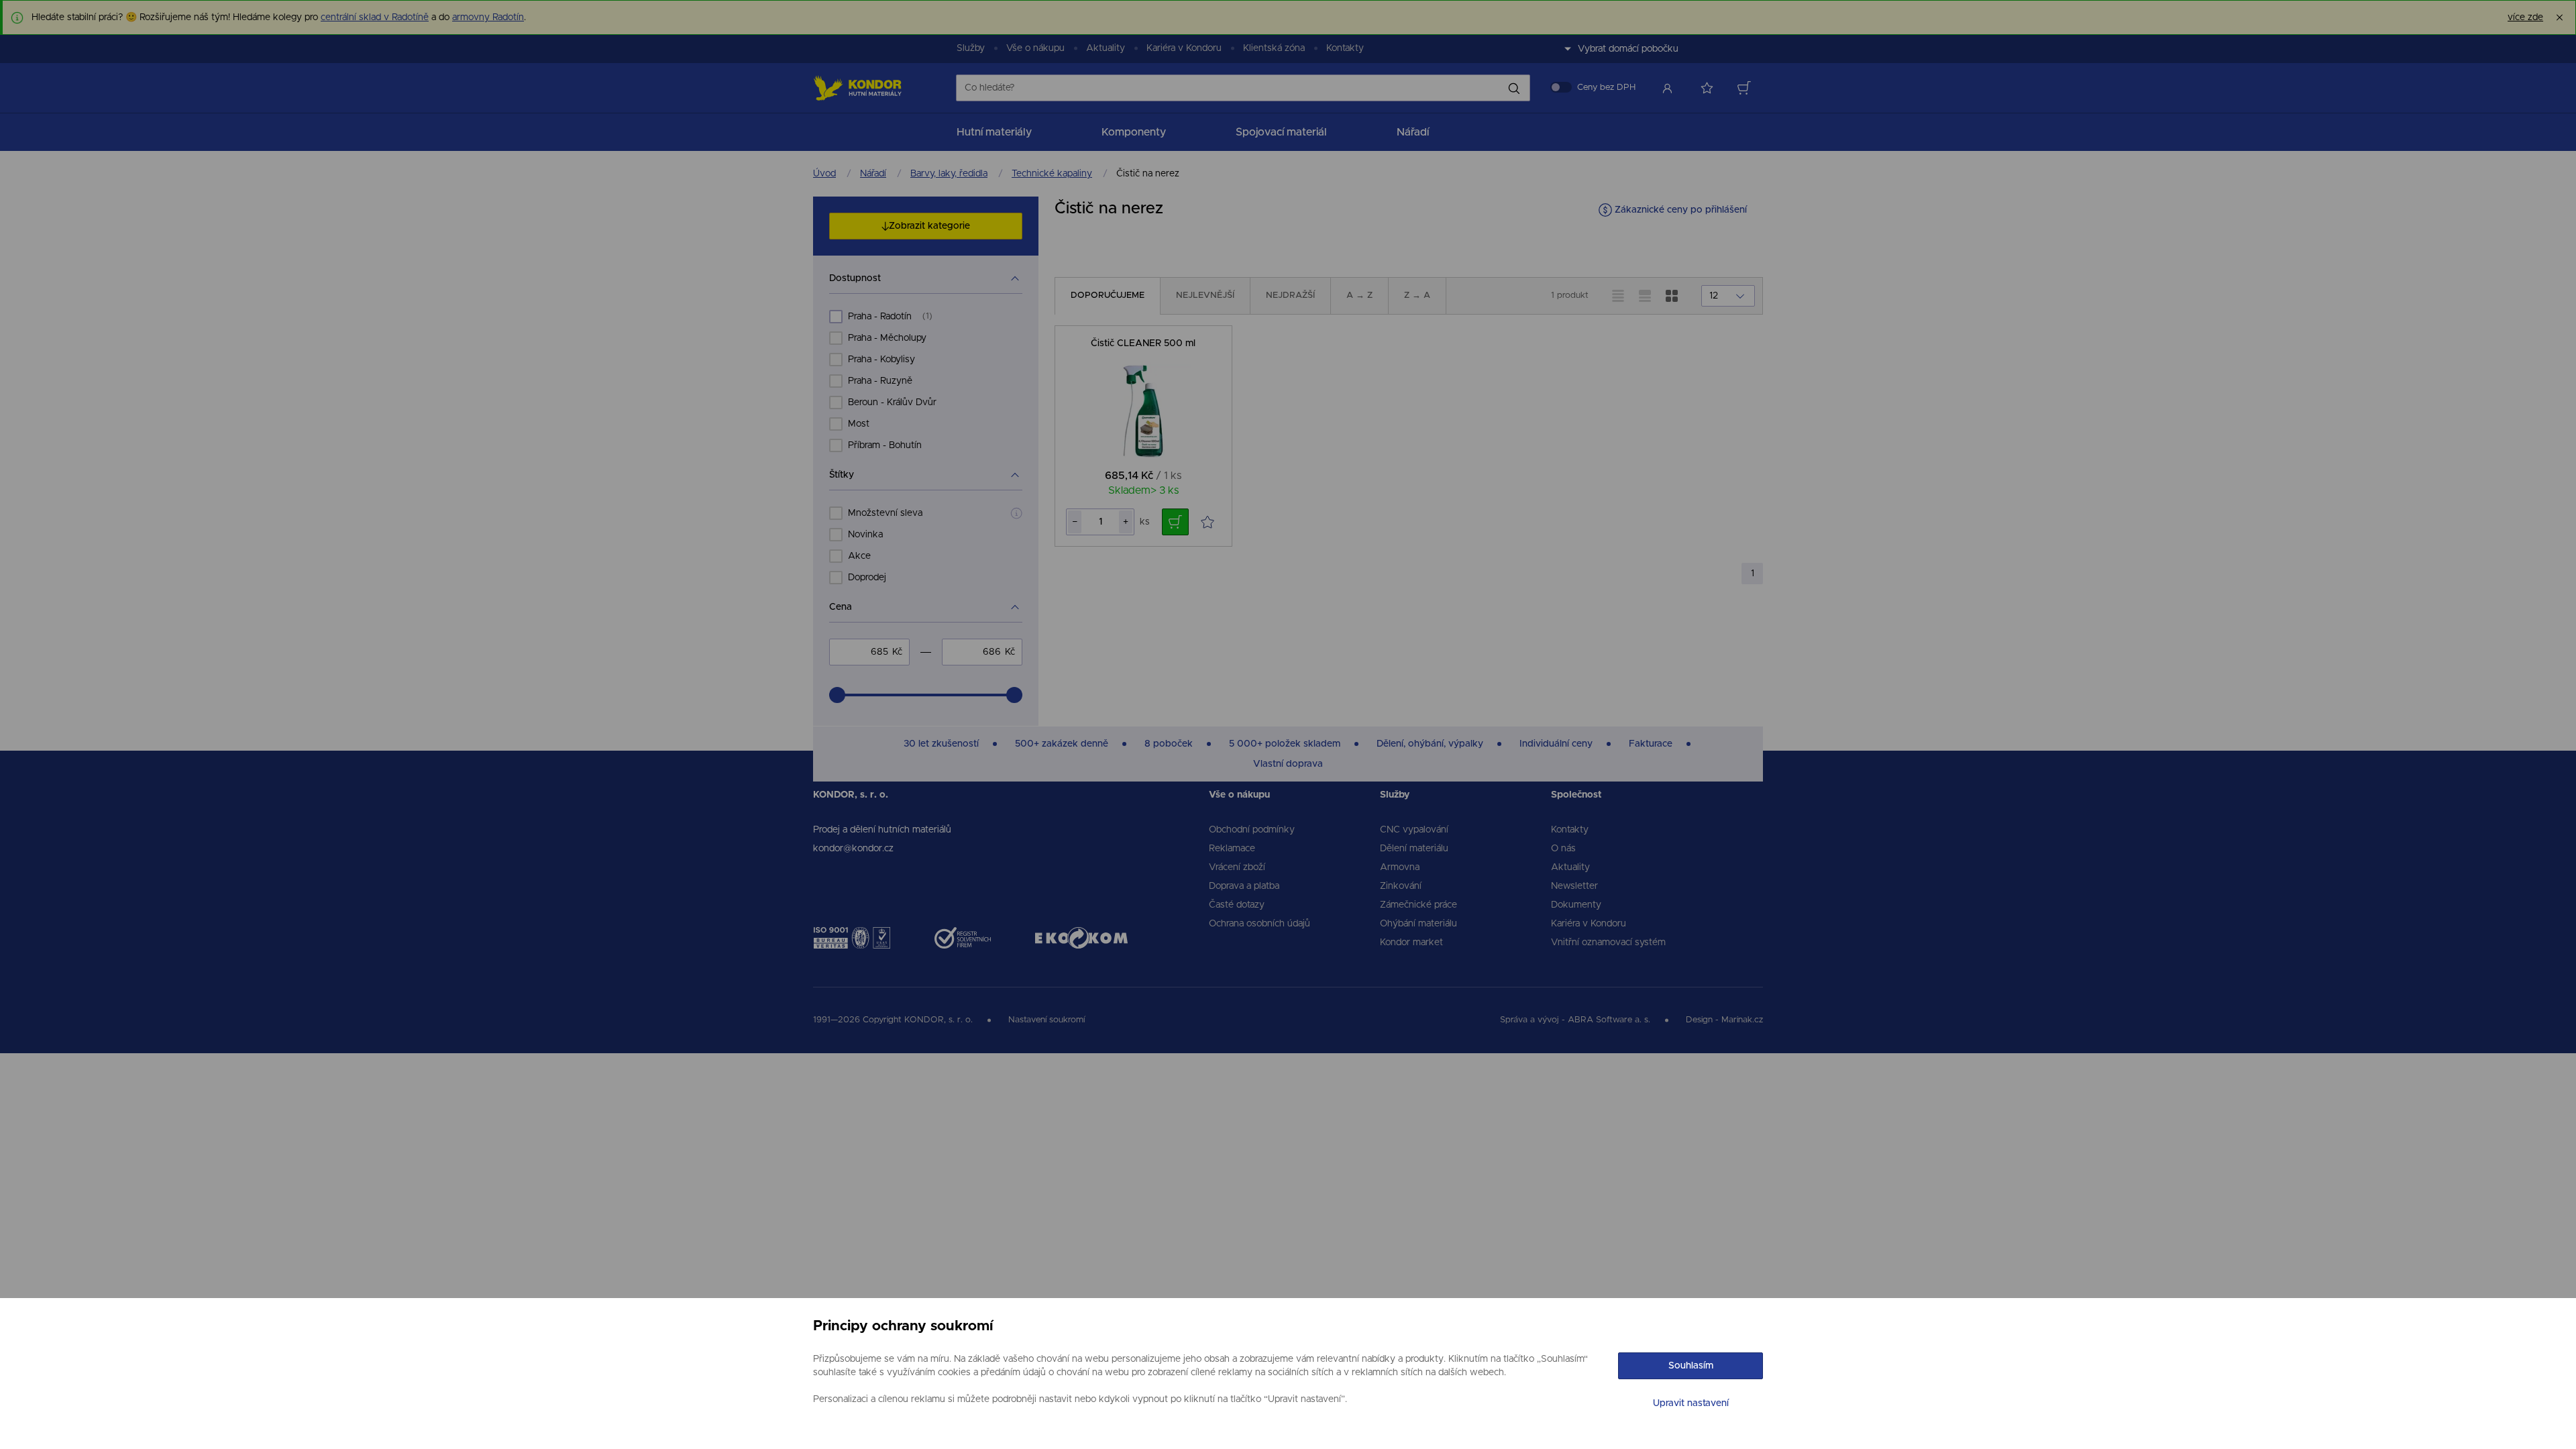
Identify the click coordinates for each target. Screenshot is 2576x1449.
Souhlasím (1691, 1366)
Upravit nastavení (1691, 1403)
